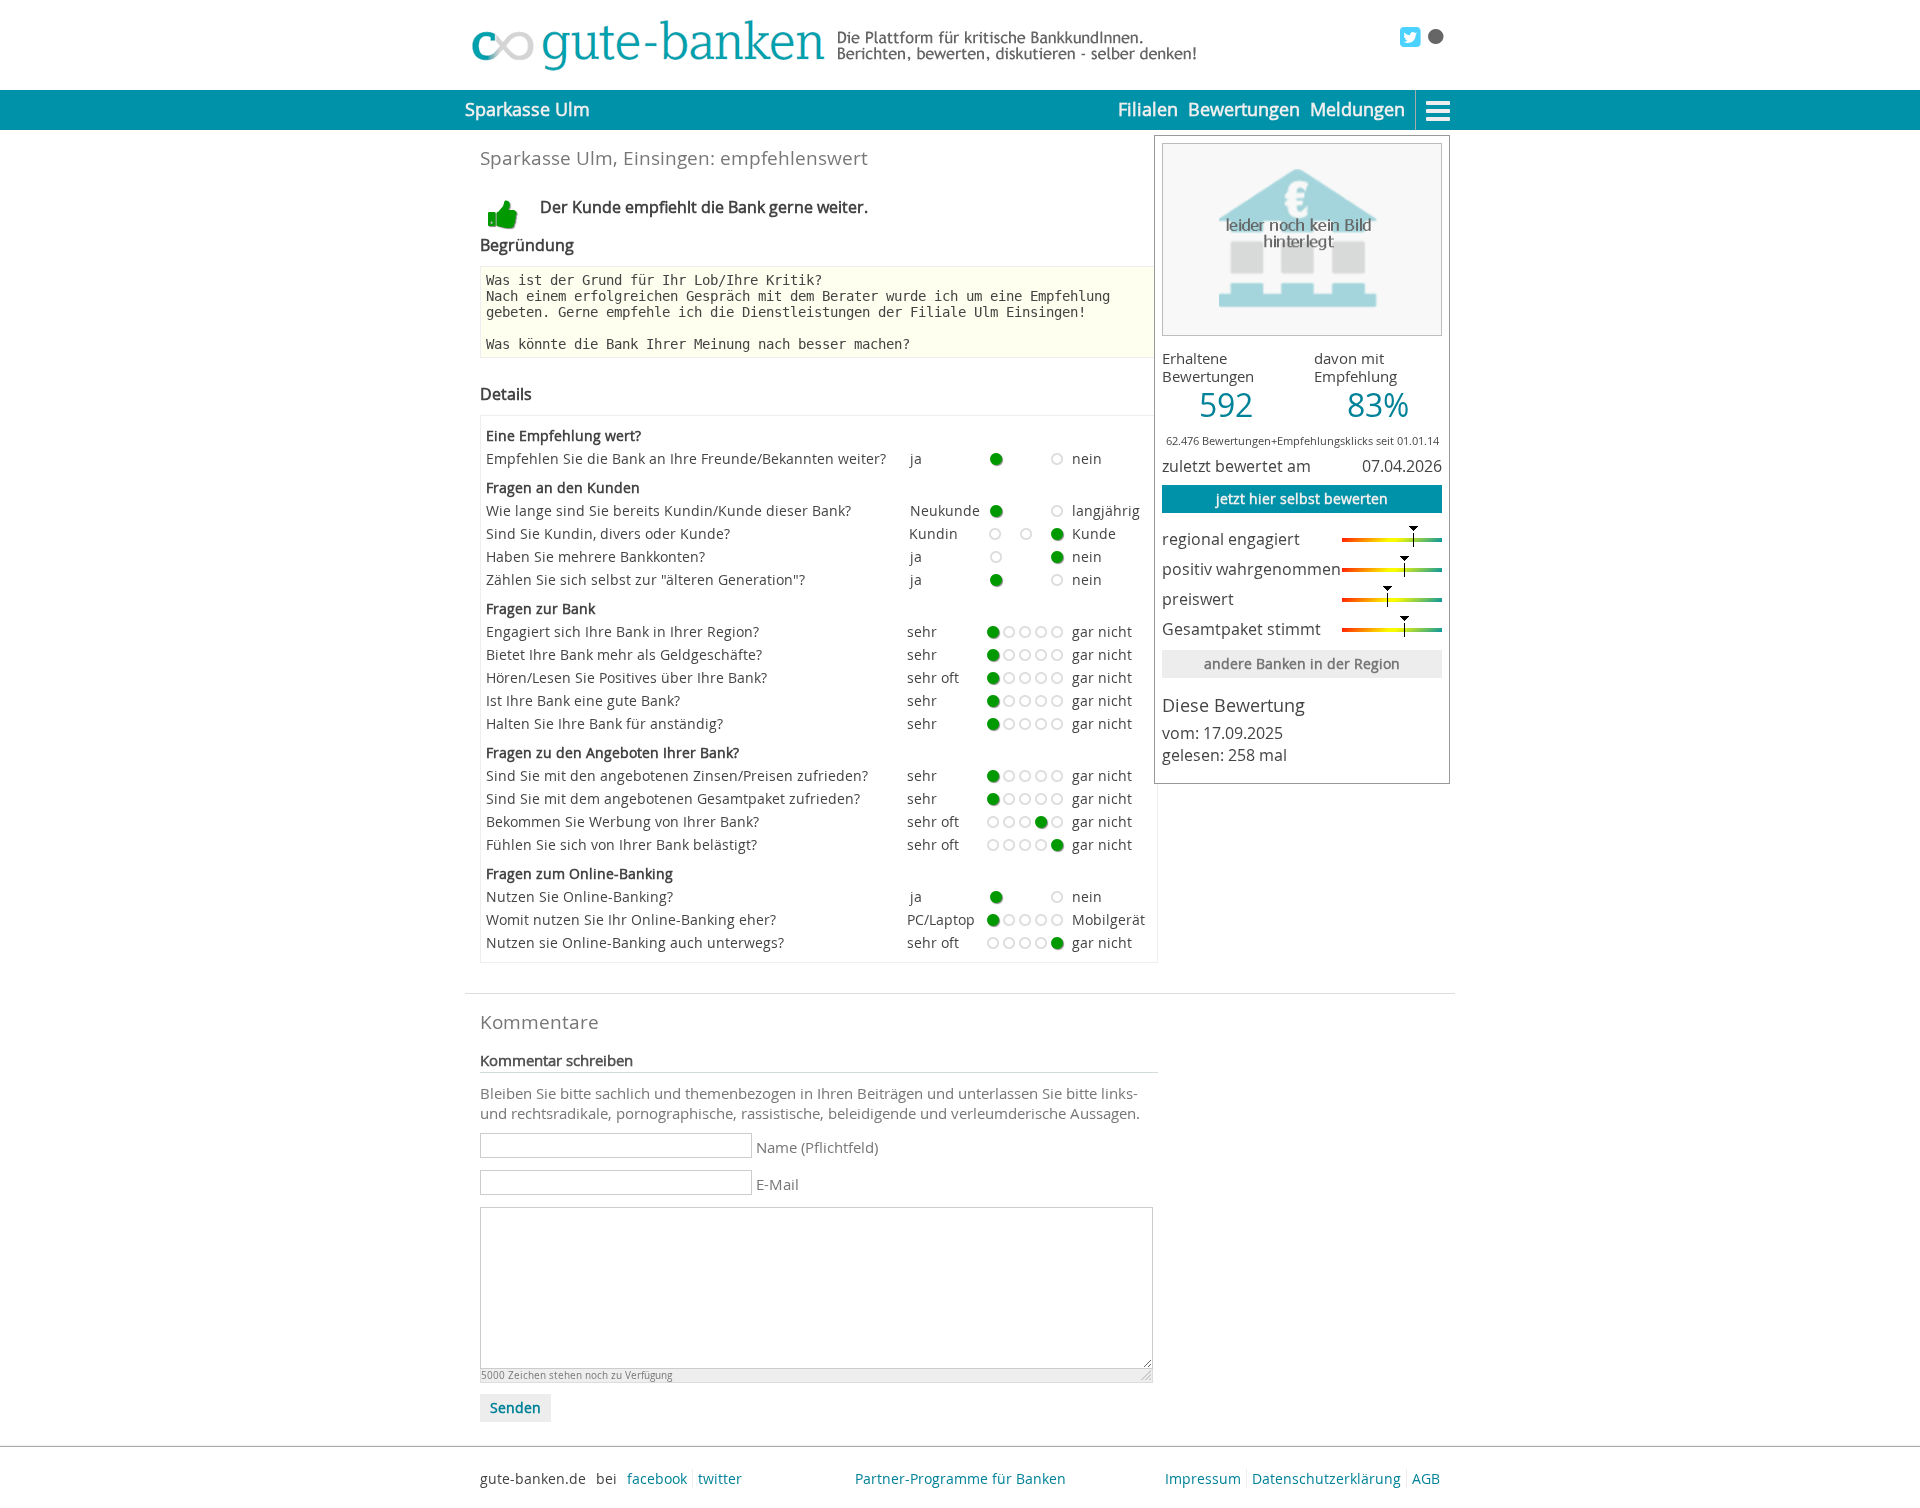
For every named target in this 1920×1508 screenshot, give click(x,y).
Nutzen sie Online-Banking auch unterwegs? (635, 942)
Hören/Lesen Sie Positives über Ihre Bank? (626, 677)
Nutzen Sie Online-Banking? (579, 896)
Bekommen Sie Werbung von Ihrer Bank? (622, 821)
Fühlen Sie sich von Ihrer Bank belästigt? (621, 844)
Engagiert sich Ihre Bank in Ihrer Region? (622, 631)
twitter (720, 1478)
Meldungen (1357, 109)
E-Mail (777, 1184)
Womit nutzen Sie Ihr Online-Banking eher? (631, 919)
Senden (515, 1408)
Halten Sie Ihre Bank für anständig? (604, 723)
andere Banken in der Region (1302, 663)
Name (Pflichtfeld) (817, 1147)
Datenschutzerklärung (1326, 1478)
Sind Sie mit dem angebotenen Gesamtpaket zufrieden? (673, 798)
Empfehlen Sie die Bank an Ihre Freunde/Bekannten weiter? (686, 458)
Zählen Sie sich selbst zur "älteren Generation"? (645, 579)
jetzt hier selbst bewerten (1302, 498)
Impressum (1203, 1478)
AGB (1426, 1478)
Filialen (1148, 109)
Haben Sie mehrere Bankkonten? (595, 556)
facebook (657, 1478)
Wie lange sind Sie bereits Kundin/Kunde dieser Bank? (668, 510)
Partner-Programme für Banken (960, 1478)
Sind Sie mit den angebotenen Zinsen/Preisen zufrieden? (677, 775)
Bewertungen (1244, 109)
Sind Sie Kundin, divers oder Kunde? (608, 533)
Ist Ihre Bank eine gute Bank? (583, 700)
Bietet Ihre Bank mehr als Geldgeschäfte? (624, 654)
